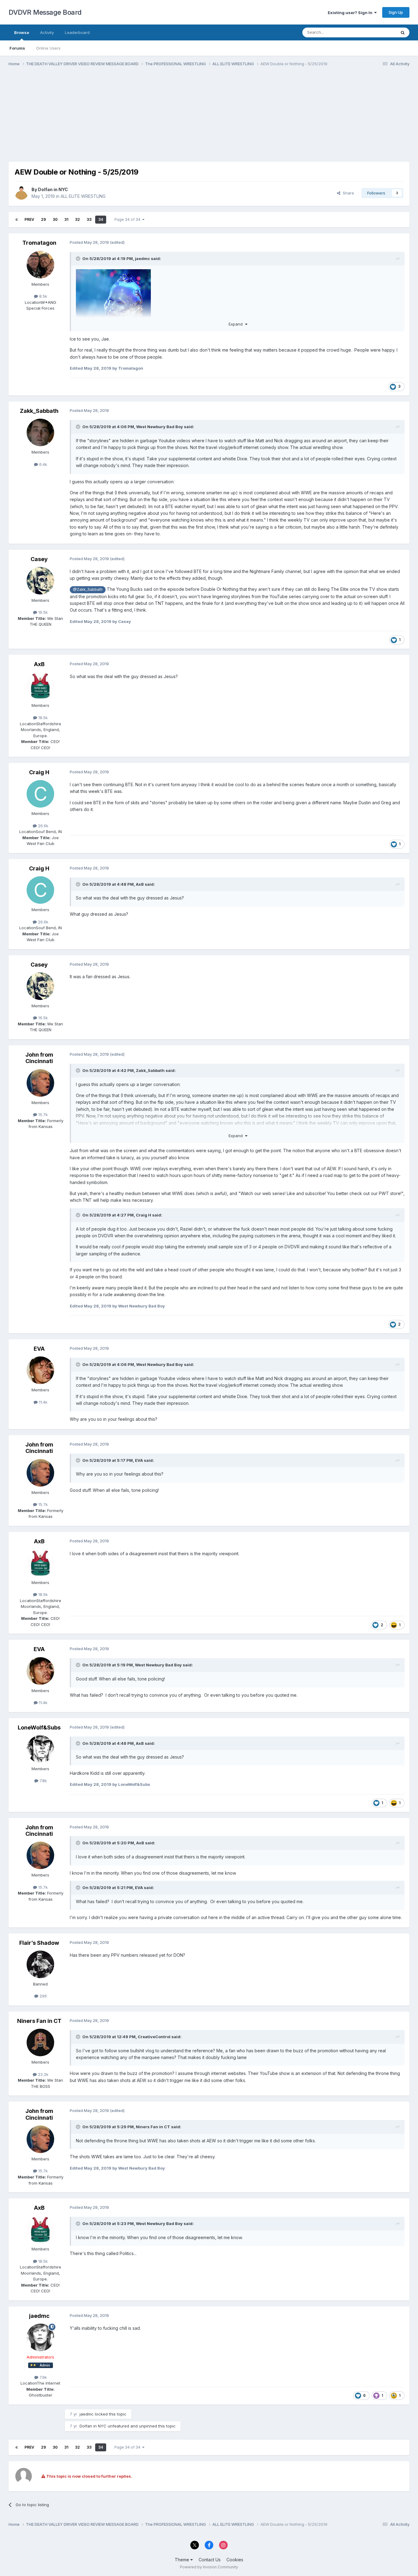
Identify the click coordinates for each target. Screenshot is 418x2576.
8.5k (43, 296)
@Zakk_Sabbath (88, 589)
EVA (39, 1349)
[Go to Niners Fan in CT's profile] (40, 2042)
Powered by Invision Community (209, 2567)
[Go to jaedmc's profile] (40, 2337)
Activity (47, 32)
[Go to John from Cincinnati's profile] (40, 1083)
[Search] (403, 32)
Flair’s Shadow (39, 1943)
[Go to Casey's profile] (40, 581)
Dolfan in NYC (53, 189)
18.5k (42, 718)
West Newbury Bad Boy (160, 427)
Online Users (48, 48)
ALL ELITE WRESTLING (83, 196)
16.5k (42, 612)
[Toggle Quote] (79, 258)
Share (347, 193)
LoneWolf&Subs (39, 1727)
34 (101, 219)
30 (55, 219)
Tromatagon (39, 243)
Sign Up (396, 12)
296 (43, 1996)
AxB (39, 664)
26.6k (43, 826)
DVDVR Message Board (45, 12)
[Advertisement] (120, 119)
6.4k (43, 464)
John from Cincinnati (39, 1058)
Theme (183, 2560)
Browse (22, 32)
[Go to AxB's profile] (40, 686)
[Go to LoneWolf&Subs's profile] (40, 1749)
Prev (29, 219)
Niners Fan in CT (39, 2021)
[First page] (17, 220)
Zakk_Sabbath (39, 411)
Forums (17, 48)
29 (43, 219)
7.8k (43, 1781)
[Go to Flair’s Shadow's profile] (40, 1964)
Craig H (39, 772)
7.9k (43, 2377)
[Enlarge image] (113, 298)
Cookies (235, 2560)
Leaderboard (77, 32)
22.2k (43, 2074)
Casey (39, 559)
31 (66, 219)
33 (89, 219)
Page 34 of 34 (128, 219)
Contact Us (210, 2560)
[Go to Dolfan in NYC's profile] (21, 193)
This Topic (378, 32)
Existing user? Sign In (351, 13)
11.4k (43, 1402)
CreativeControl (154, 2037)
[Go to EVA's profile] (40, 1370)
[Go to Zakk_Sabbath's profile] (40, 432)
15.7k (42, 1115)
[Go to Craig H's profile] (40, 794)
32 (77, 219)
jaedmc (142, 258)
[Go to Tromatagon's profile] (40, 265)
